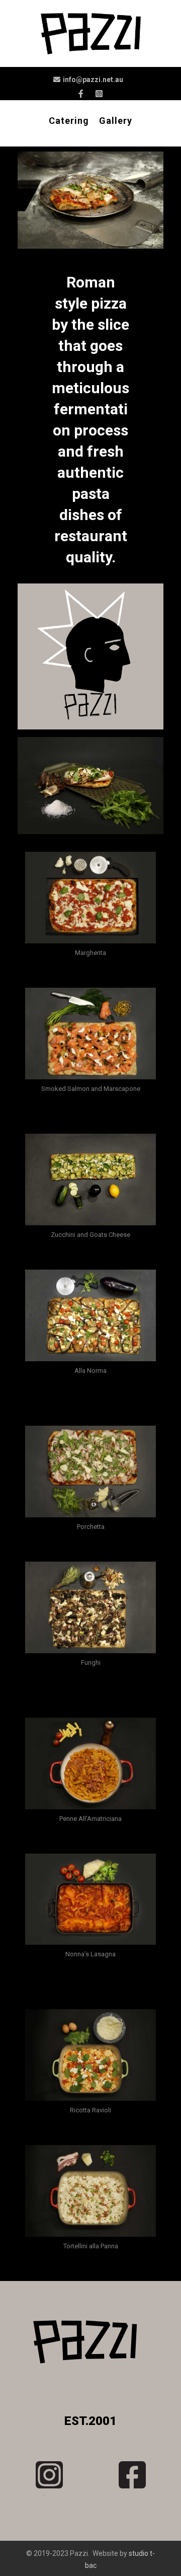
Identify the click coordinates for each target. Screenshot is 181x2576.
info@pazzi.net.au (93, 80)
